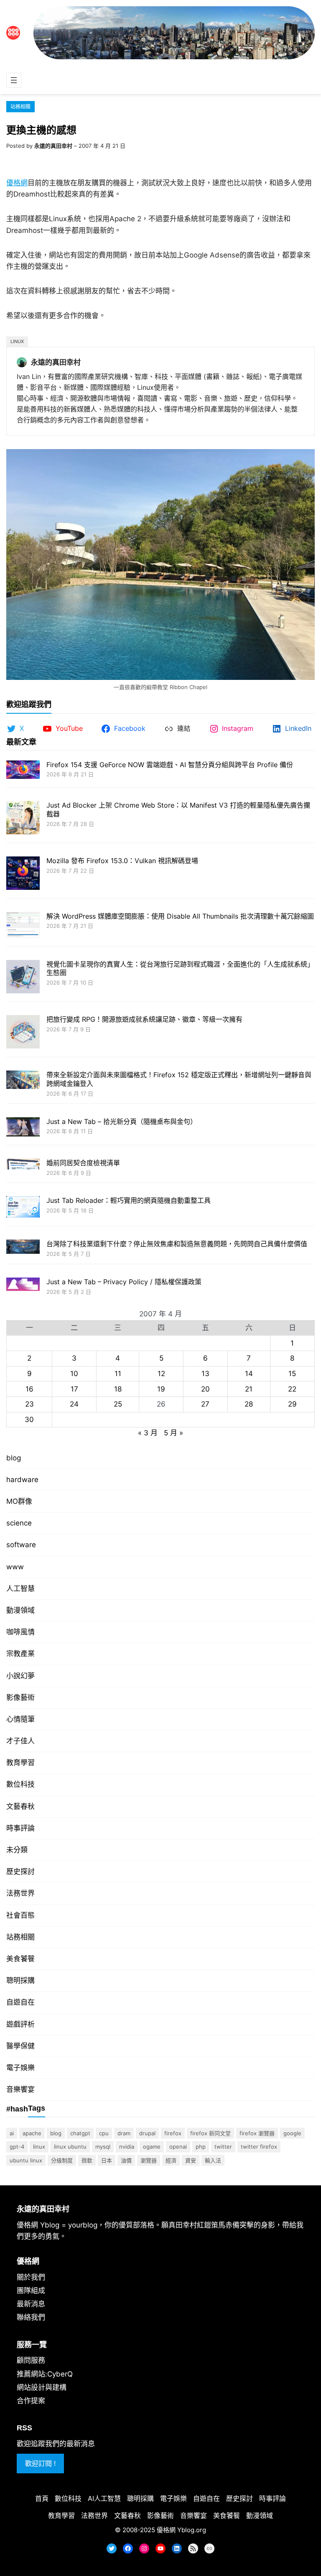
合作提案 (31, 2401)
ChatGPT (80, 2133)
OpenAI (178, 2147)
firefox (173, 2133)
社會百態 (20, 1915)
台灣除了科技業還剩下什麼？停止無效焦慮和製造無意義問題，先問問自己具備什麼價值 (177, 1244)
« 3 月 (148, 1433)
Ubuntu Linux (26, 2160)
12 (161, 1374)
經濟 (171, 2160)
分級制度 (62, 2160)
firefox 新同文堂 (210, 2133)
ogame (152, 2147)
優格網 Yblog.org (181, 2530)
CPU (104, 2133)
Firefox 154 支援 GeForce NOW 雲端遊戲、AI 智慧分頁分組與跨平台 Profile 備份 (170, 765)
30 (29, 1419)
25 (118, 1404)
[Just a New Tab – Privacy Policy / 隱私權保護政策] (23, 1285)
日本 (107, 2160)
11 (118, 1374)
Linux (17, 341)
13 (205, 1374)
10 (74, 1374)
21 (249, 1389)
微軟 (87, 2160)
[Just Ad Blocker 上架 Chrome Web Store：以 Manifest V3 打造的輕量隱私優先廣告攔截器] (23, 819)
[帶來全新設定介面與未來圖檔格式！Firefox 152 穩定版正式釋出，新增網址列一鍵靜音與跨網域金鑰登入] (23, 1081)
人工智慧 (20, 1589)
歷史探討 (20, 1871)
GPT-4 (17, 2147)
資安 (191, 2160)
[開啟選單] (14, 80)
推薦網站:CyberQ (45, 2374)
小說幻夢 (20, 1676)
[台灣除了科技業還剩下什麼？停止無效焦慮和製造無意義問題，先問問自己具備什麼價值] (23, 1248)
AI (12, 2133)
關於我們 (31, 2277)
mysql (103, 2147)
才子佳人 (20, 1741)
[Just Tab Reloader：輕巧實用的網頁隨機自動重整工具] (23, 1208)
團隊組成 (31, 2291)
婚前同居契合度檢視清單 (83, 1163)
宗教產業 (20, 1654)
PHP (201, 2147)
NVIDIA (127, 2147)
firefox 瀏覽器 (257, 2133)
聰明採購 (20, 1980)
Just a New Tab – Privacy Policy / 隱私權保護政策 (124, 1282)
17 (74, 1389)
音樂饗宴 (20, 2089)
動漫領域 (20, 1610)
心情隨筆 (20, 1719)
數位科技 (20, 1784)
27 (205, 1404)
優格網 (17, 183)
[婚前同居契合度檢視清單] (23, 1165)
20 (205, 1389)
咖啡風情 (20, 1632)
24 (74, 1404)
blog (14, 1458)
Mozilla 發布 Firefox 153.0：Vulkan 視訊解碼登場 (122, 861)
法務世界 (20, 1893)
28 (249, 1404)
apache (32, 2133)
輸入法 (213, 2160)
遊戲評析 (20, 2024)
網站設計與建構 (42, 2387)
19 (161, 1389)
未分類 (17, 1850)
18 (118, 1389)
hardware (22, 1480)
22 (292, 1389)
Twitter (223, 2147)
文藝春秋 (20, 1806)
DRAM (124, 2133)
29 (292, 1404)
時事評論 (20, 1828)
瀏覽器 (149, 2160)
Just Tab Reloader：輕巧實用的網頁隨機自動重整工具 (129, 1200)
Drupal (147, 2133)
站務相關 (20, 107)
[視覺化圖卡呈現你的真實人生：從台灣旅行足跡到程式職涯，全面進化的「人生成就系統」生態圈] (23, 978)
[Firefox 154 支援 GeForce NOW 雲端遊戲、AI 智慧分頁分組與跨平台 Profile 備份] (23, 771)
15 (292, 1374)
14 (249, 1374)
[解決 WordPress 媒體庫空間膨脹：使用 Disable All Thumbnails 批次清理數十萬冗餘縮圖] (23, 926)
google (292, 2133)
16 (29, 1389)
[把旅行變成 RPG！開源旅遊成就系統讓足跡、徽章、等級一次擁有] (23, 1033)
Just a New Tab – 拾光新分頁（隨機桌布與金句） (122, 1121)
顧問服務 (31, 2360)
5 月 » (173, 1433)
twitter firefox (259, 2147)
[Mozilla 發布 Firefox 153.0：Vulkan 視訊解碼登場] (23, 874)
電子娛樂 (20, 2068)
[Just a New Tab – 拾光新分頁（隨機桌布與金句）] (23, 1128)
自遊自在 (20, 2002)
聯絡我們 (31, 2317)
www (15, 1567)
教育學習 (20, 1763)
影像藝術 (20, 1697)
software (21, 1545)
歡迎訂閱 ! (40, 2463)
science (19, 1523)
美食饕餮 (20, 1959)
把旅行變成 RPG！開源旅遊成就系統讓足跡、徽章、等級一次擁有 (144, 1019)
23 (29, 1404)
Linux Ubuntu (70, 2147)
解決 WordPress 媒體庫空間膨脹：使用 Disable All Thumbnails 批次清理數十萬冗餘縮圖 (180, 916)
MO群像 (19, 1501)
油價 (126, 2160)
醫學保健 (20, 2046)
